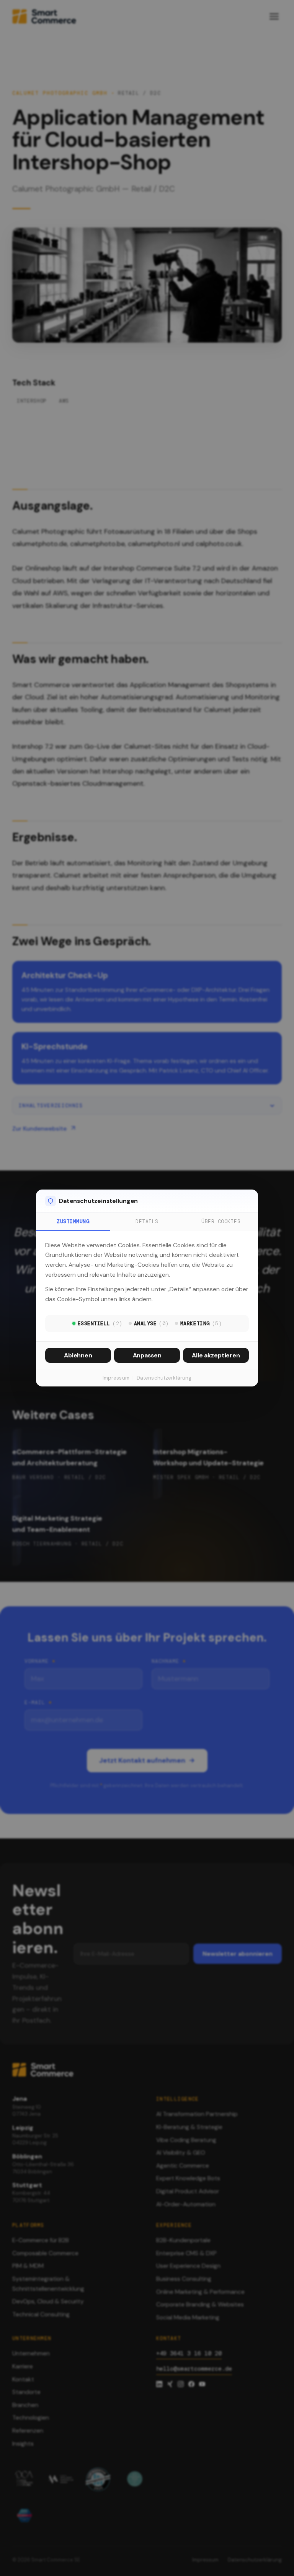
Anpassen (147, 1355)
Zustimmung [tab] (73, 1221)
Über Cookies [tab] (221, 1221)
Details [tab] (147, 1221)
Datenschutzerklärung (164, 1378)
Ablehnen (78, 1355)
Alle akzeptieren (216, 1355)
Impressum (116, 1378)
